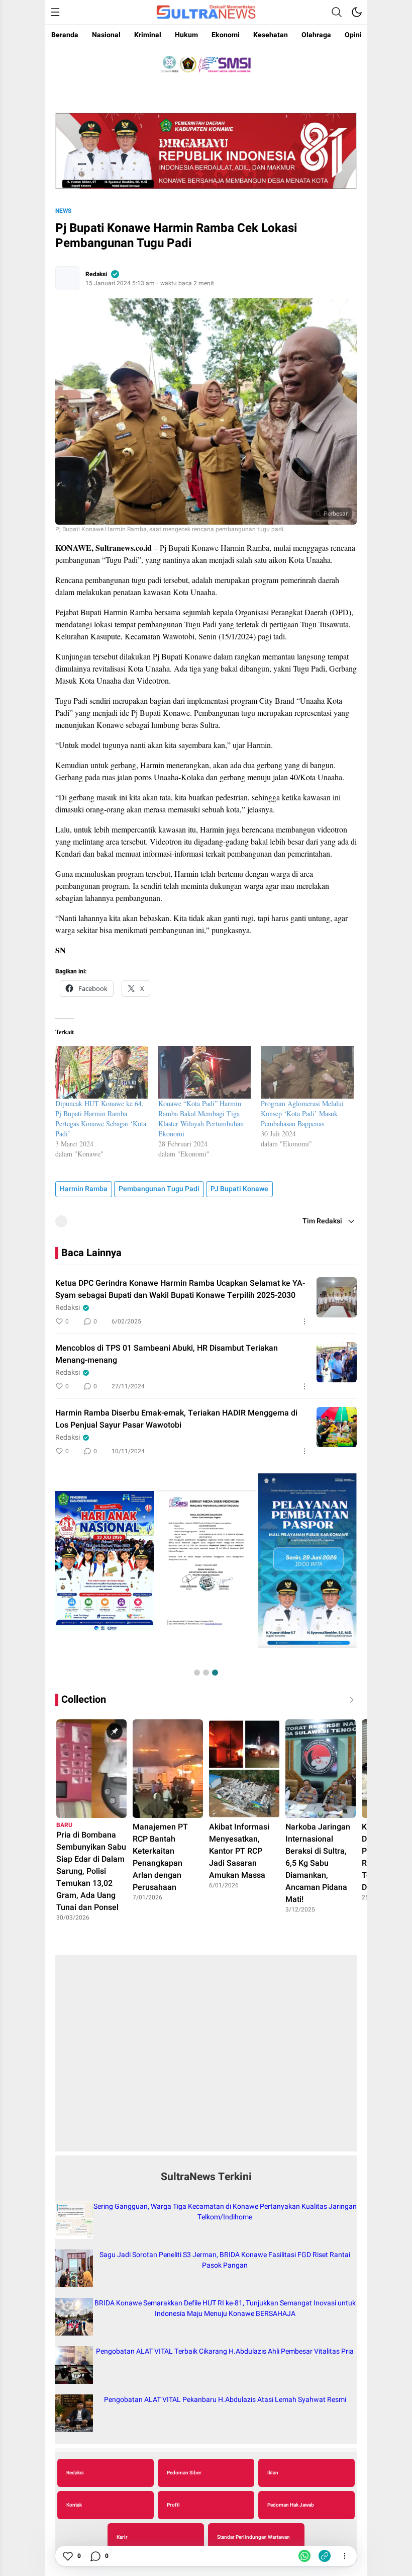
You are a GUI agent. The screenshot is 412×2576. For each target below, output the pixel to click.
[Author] (67, 278)
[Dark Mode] (357, 12)
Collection (84, 1699)
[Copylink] (325, 2556)
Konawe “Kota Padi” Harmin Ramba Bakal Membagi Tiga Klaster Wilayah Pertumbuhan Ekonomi (201, 1118)
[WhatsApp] (304, 2556)
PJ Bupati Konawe (239, 1189)
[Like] (67, 2556)
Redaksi (96, 274)
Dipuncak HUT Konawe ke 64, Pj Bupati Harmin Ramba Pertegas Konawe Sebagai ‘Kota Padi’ (101, 1118)
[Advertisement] (206, 2058)
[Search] (337, 12)
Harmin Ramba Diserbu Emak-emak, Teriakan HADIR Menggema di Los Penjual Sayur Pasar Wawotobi (176, 1419)
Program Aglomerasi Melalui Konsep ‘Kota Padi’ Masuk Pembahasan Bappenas (302, 1113)
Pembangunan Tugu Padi (159, 1189)
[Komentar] (95, 2556)
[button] (197, 1673)
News (63, 211)
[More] (304, 1321)
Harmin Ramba (84, 1189)
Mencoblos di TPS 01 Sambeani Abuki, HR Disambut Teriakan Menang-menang (167, 1354)
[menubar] (55, 12)
